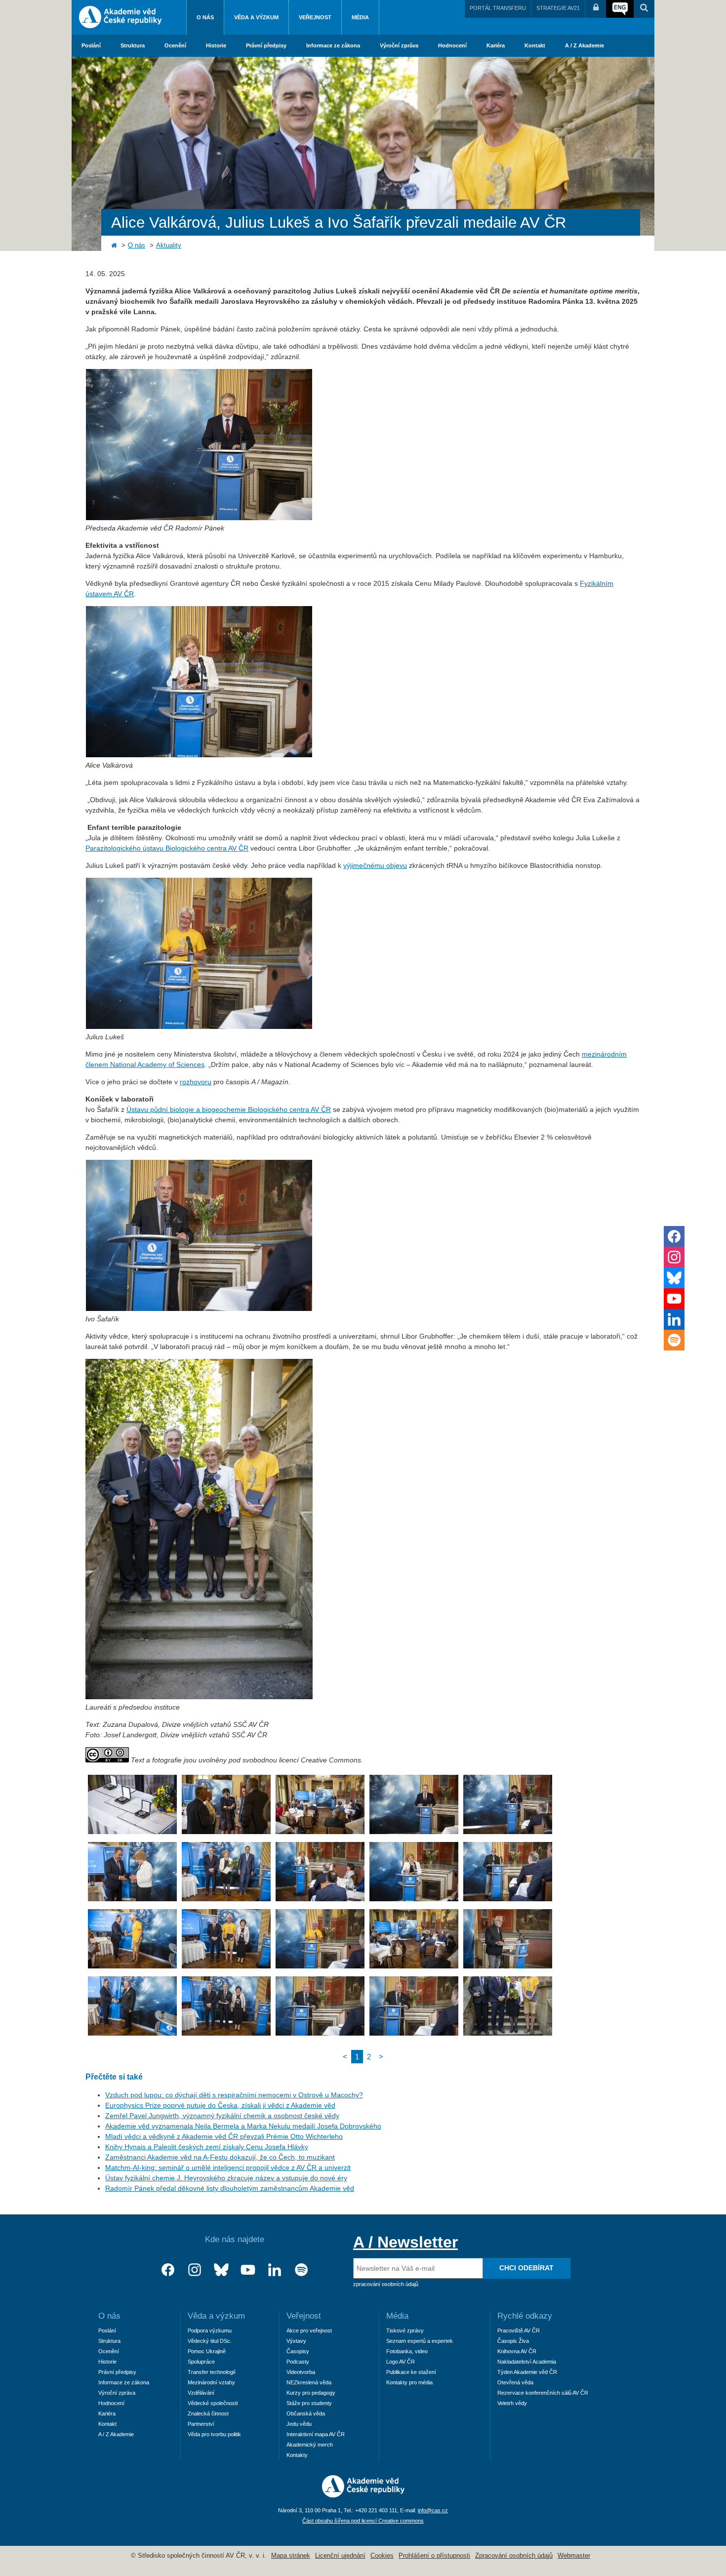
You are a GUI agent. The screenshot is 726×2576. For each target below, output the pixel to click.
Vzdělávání (201, 2393)
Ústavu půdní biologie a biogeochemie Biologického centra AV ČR (229, 1109)
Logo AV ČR (401, 2362)
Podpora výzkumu (210, 2331)
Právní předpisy (266, 45)
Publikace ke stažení (411, 2372)
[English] (620, 9)
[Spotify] (301, 2270)
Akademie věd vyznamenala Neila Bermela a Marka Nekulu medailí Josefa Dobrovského (243, 2126)
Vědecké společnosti (213, 2403)
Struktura (133, 45)
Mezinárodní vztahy (211, 2382)
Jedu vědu (299, 2424)
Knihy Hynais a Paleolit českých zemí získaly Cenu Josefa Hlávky (207, 2147)
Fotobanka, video (407, 2351)
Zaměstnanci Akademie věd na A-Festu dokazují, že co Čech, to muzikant (220, 2157)
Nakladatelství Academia (527, 2362)
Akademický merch (310, 2445)
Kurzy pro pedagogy (311, 2393)
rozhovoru (196, 1082)
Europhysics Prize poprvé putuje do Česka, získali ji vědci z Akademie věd (220, 2105)
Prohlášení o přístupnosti (434, 2556)
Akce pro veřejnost (309, 2331)
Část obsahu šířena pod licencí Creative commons (363, 2521)
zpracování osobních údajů (386, 2284)
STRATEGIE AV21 (558, 8)
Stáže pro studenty (309, 2403)
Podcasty (298, 2362)
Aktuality (169, 245)
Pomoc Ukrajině (207, 2351)
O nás (205, 17)
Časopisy (298, 2351)
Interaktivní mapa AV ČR (316, 2434)
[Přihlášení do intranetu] (596, 9)
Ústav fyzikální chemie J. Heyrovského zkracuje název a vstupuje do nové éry (226, 2178)
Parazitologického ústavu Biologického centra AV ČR (167, 848)
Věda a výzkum (256, 17)
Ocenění (175, 45)
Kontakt (535, 45)
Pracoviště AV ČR (519, 2331)
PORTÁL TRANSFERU (498, 8)
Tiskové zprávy (405, 2331)
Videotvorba (301, 2372)
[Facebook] (168, 2270)
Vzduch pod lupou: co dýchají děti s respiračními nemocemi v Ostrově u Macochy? (234, 2095)
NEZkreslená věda (309, 2382)
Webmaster (574, 2556)
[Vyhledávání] (644, 9)
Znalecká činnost (208, 2413)
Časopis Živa (513, 2341)
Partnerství (201, 2424)
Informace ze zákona (333, 45)
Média (360, 17)
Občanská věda (306, 2413)
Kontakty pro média (409, 2382)
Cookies (382, 2556)
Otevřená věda (515, 2382)
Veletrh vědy (512, 2403)
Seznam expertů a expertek (420, 2341)
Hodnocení (452, 45)
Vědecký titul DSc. (210, 2341)
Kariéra (496, 45)
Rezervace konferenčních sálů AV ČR (543, 2393)
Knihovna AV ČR (517, 2351)
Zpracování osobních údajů (514, 2556)
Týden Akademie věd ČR (527, 2372)
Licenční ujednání (340, 2556)
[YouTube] (248, 2270)
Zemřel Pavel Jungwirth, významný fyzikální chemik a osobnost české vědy (222, 2116)
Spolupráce (201, 2362)
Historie (216, 45)
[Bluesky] (221, 2270)
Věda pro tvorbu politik (214, 2434)
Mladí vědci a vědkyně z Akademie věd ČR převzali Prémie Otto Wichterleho (224, 2136)
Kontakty (297, 2455)
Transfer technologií (212, 2372)
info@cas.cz (433, 2510)
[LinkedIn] (275, 2270)
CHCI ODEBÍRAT (526, 2268)
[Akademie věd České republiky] (363, 2495)
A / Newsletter (405, 2242)
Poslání (91, 45)
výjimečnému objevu (375, 865)
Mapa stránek (291, 2556)
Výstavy (296, 2341)
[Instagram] (195, 2270)
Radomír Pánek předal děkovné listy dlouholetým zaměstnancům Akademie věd (230, 2188)
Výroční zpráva (399, 45)
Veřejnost (315, 17)
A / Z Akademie (585, 45)
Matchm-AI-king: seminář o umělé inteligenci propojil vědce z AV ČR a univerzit (228, 2167)
